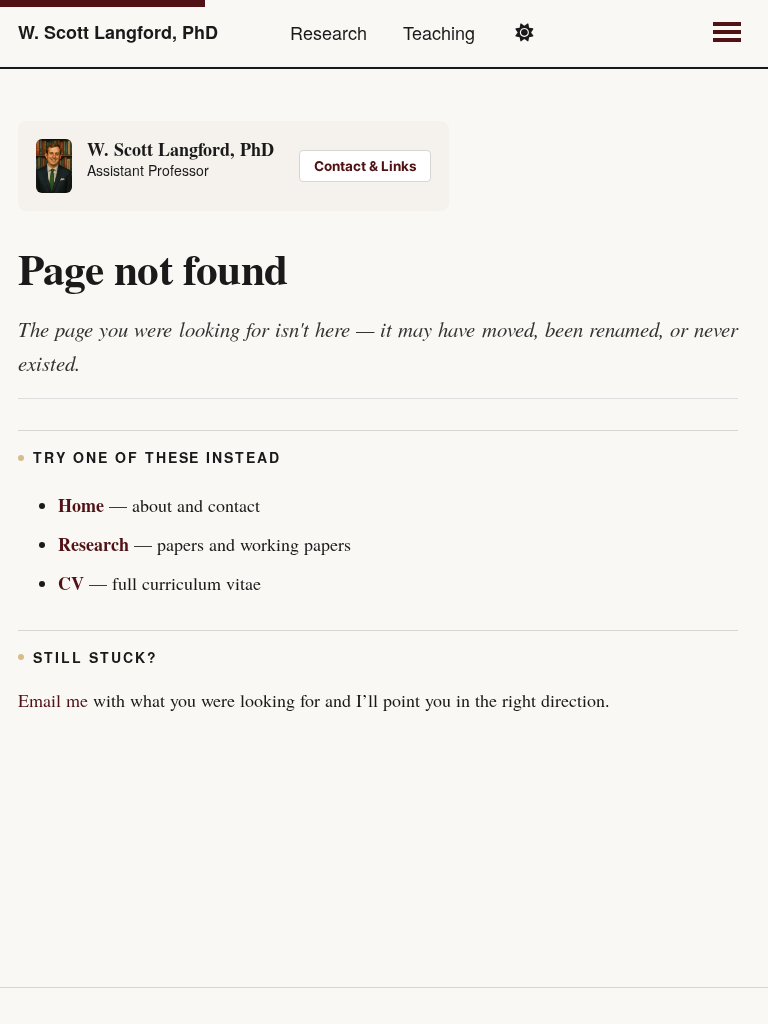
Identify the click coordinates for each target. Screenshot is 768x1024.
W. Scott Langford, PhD (118, 32)
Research (328, 32)
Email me (53, 700)
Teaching (439, 32)
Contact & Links (365, 166)
